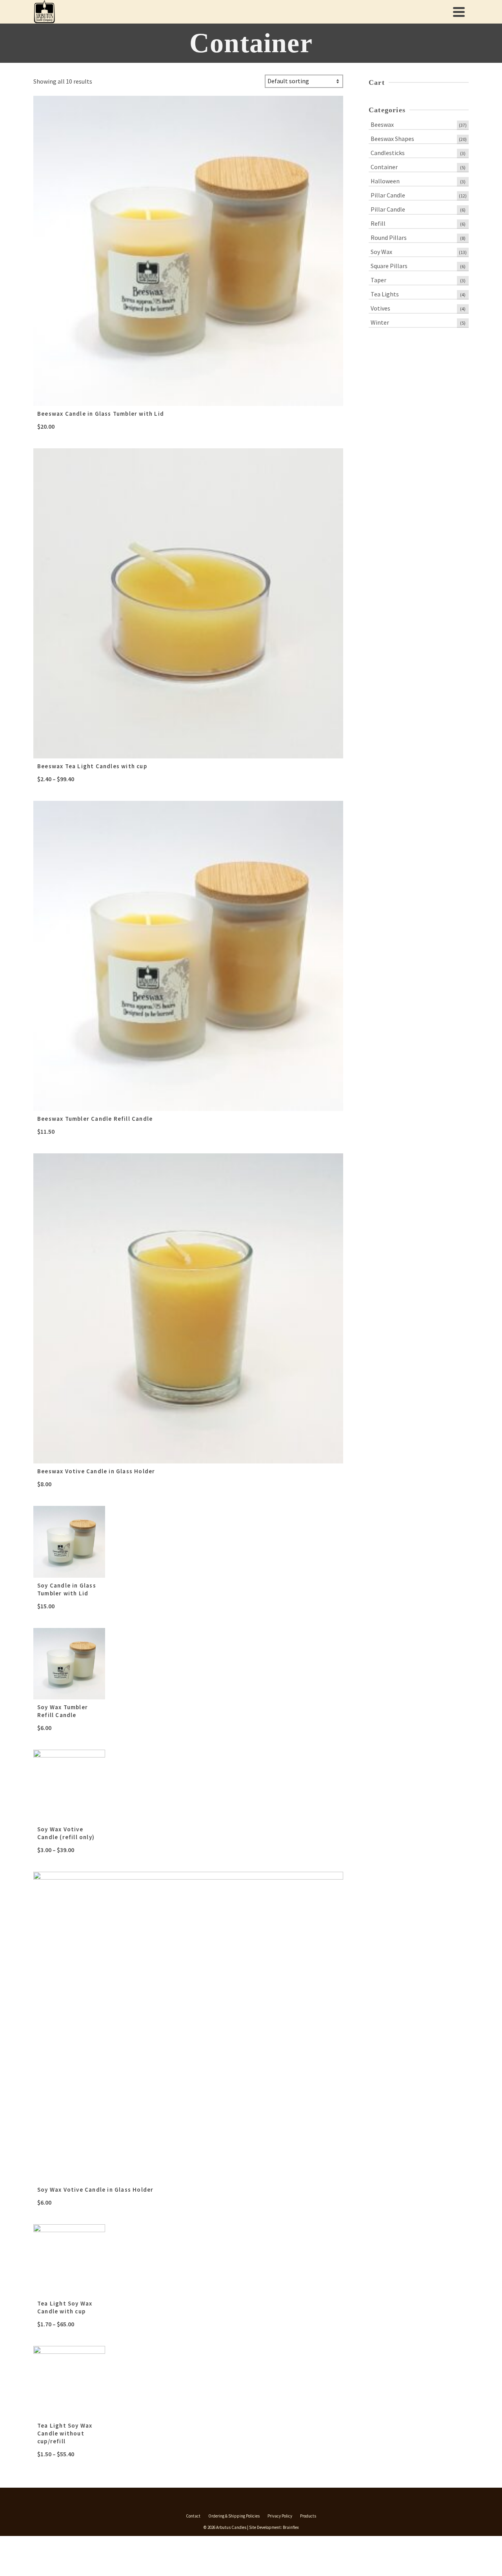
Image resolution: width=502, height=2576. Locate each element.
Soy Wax (381, 252)
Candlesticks (388, 153)
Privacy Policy (280, 2516)
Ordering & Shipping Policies (234, 2516)
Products (308, 2516)
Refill (378, 223)
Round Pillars (389, 238)
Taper (378, 280)
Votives (380, 308)
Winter (380, 322)
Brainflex (291, 2527)
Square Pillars (389, 266)
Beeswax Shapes (392, 139)
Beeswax (382, 124)
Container (384, 167)
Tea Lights (385, 294)
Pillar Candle (388, 195)
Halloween (385, 181)
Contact (193, 2516)
